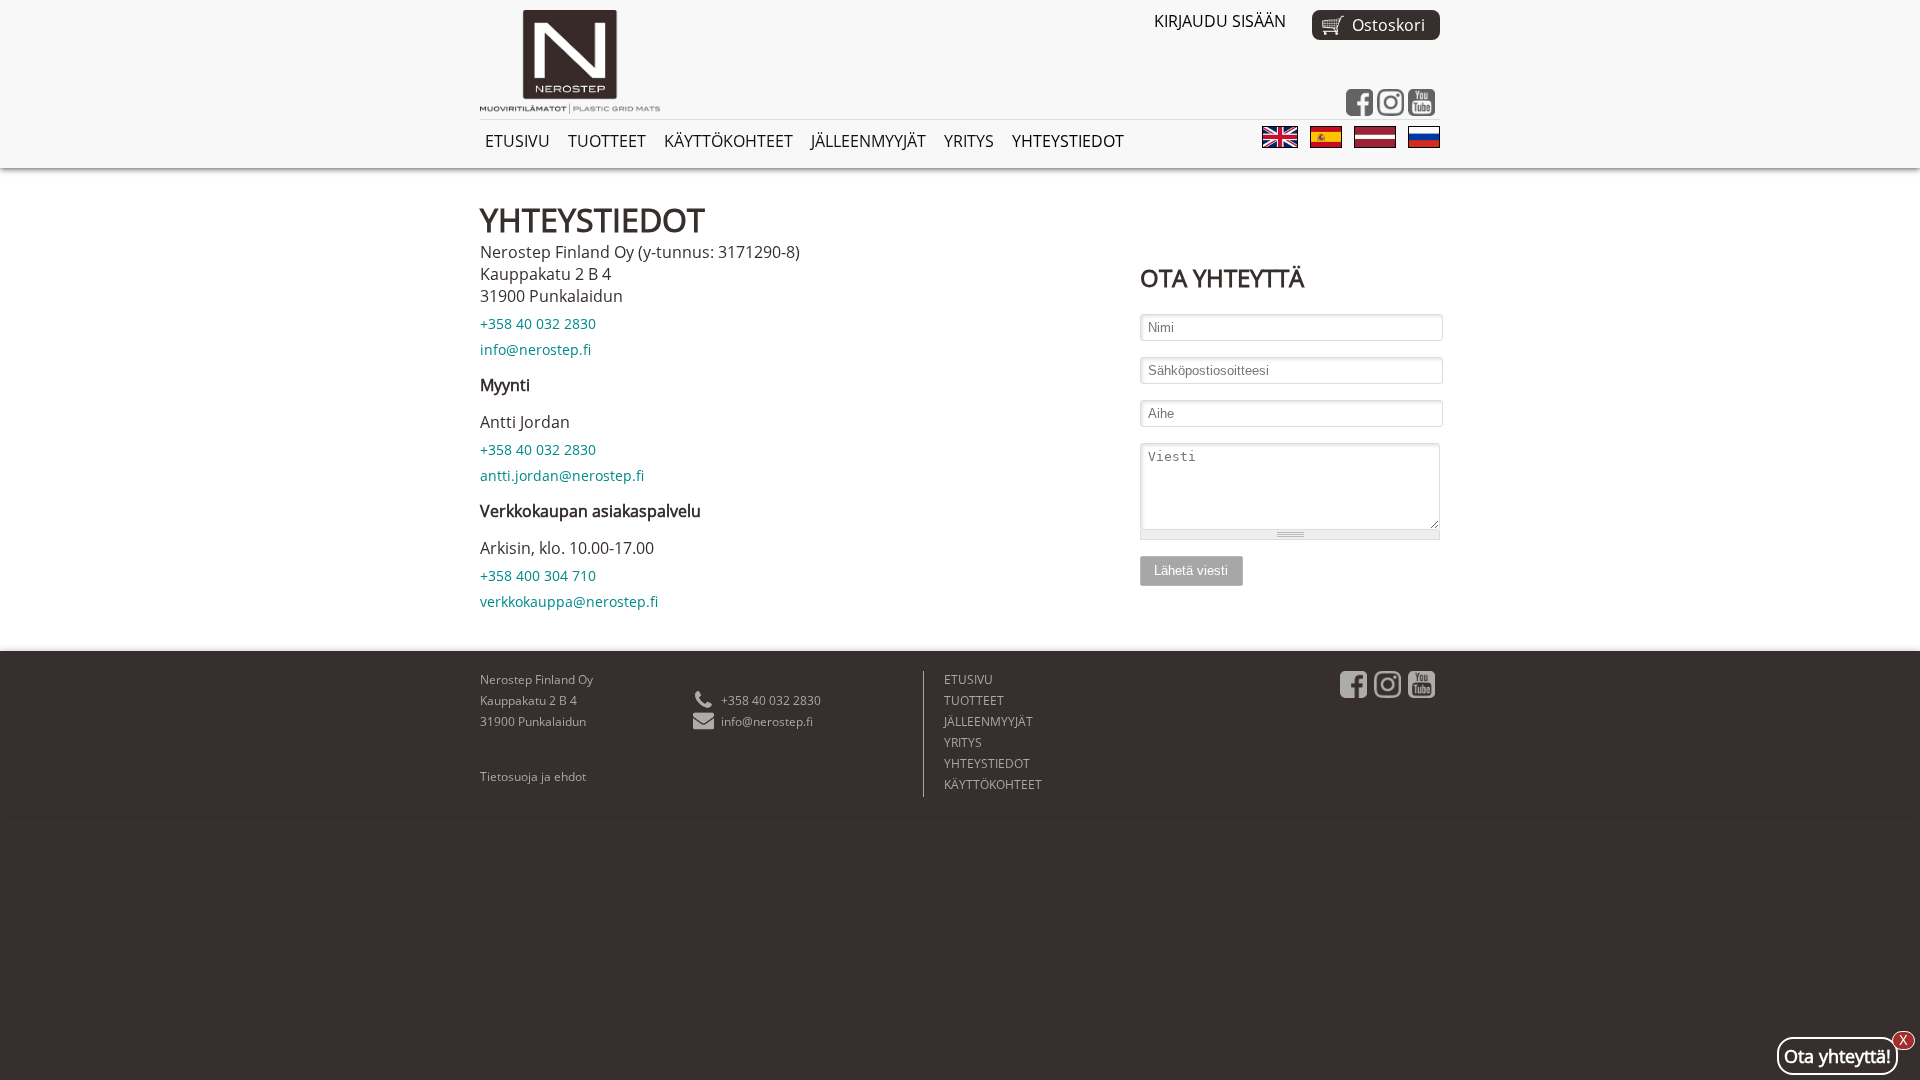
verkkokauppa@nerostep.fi (569, 601)
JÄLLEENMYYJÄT (868, 141)
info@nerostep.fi (535, 349)
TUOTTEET (607, 141)
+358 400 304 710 (538, 575)
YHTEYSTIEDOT (1068, 141)
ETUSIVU (517, 141)
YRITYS (969, 141)
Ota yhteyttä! (1837, 1052)
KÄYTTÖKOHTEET (728, 141)
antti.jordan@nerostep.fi (562, 475)
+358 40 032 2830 (538, 323)
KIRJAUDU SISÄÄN (1220, 21)
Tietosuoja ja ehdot (533, 776)
